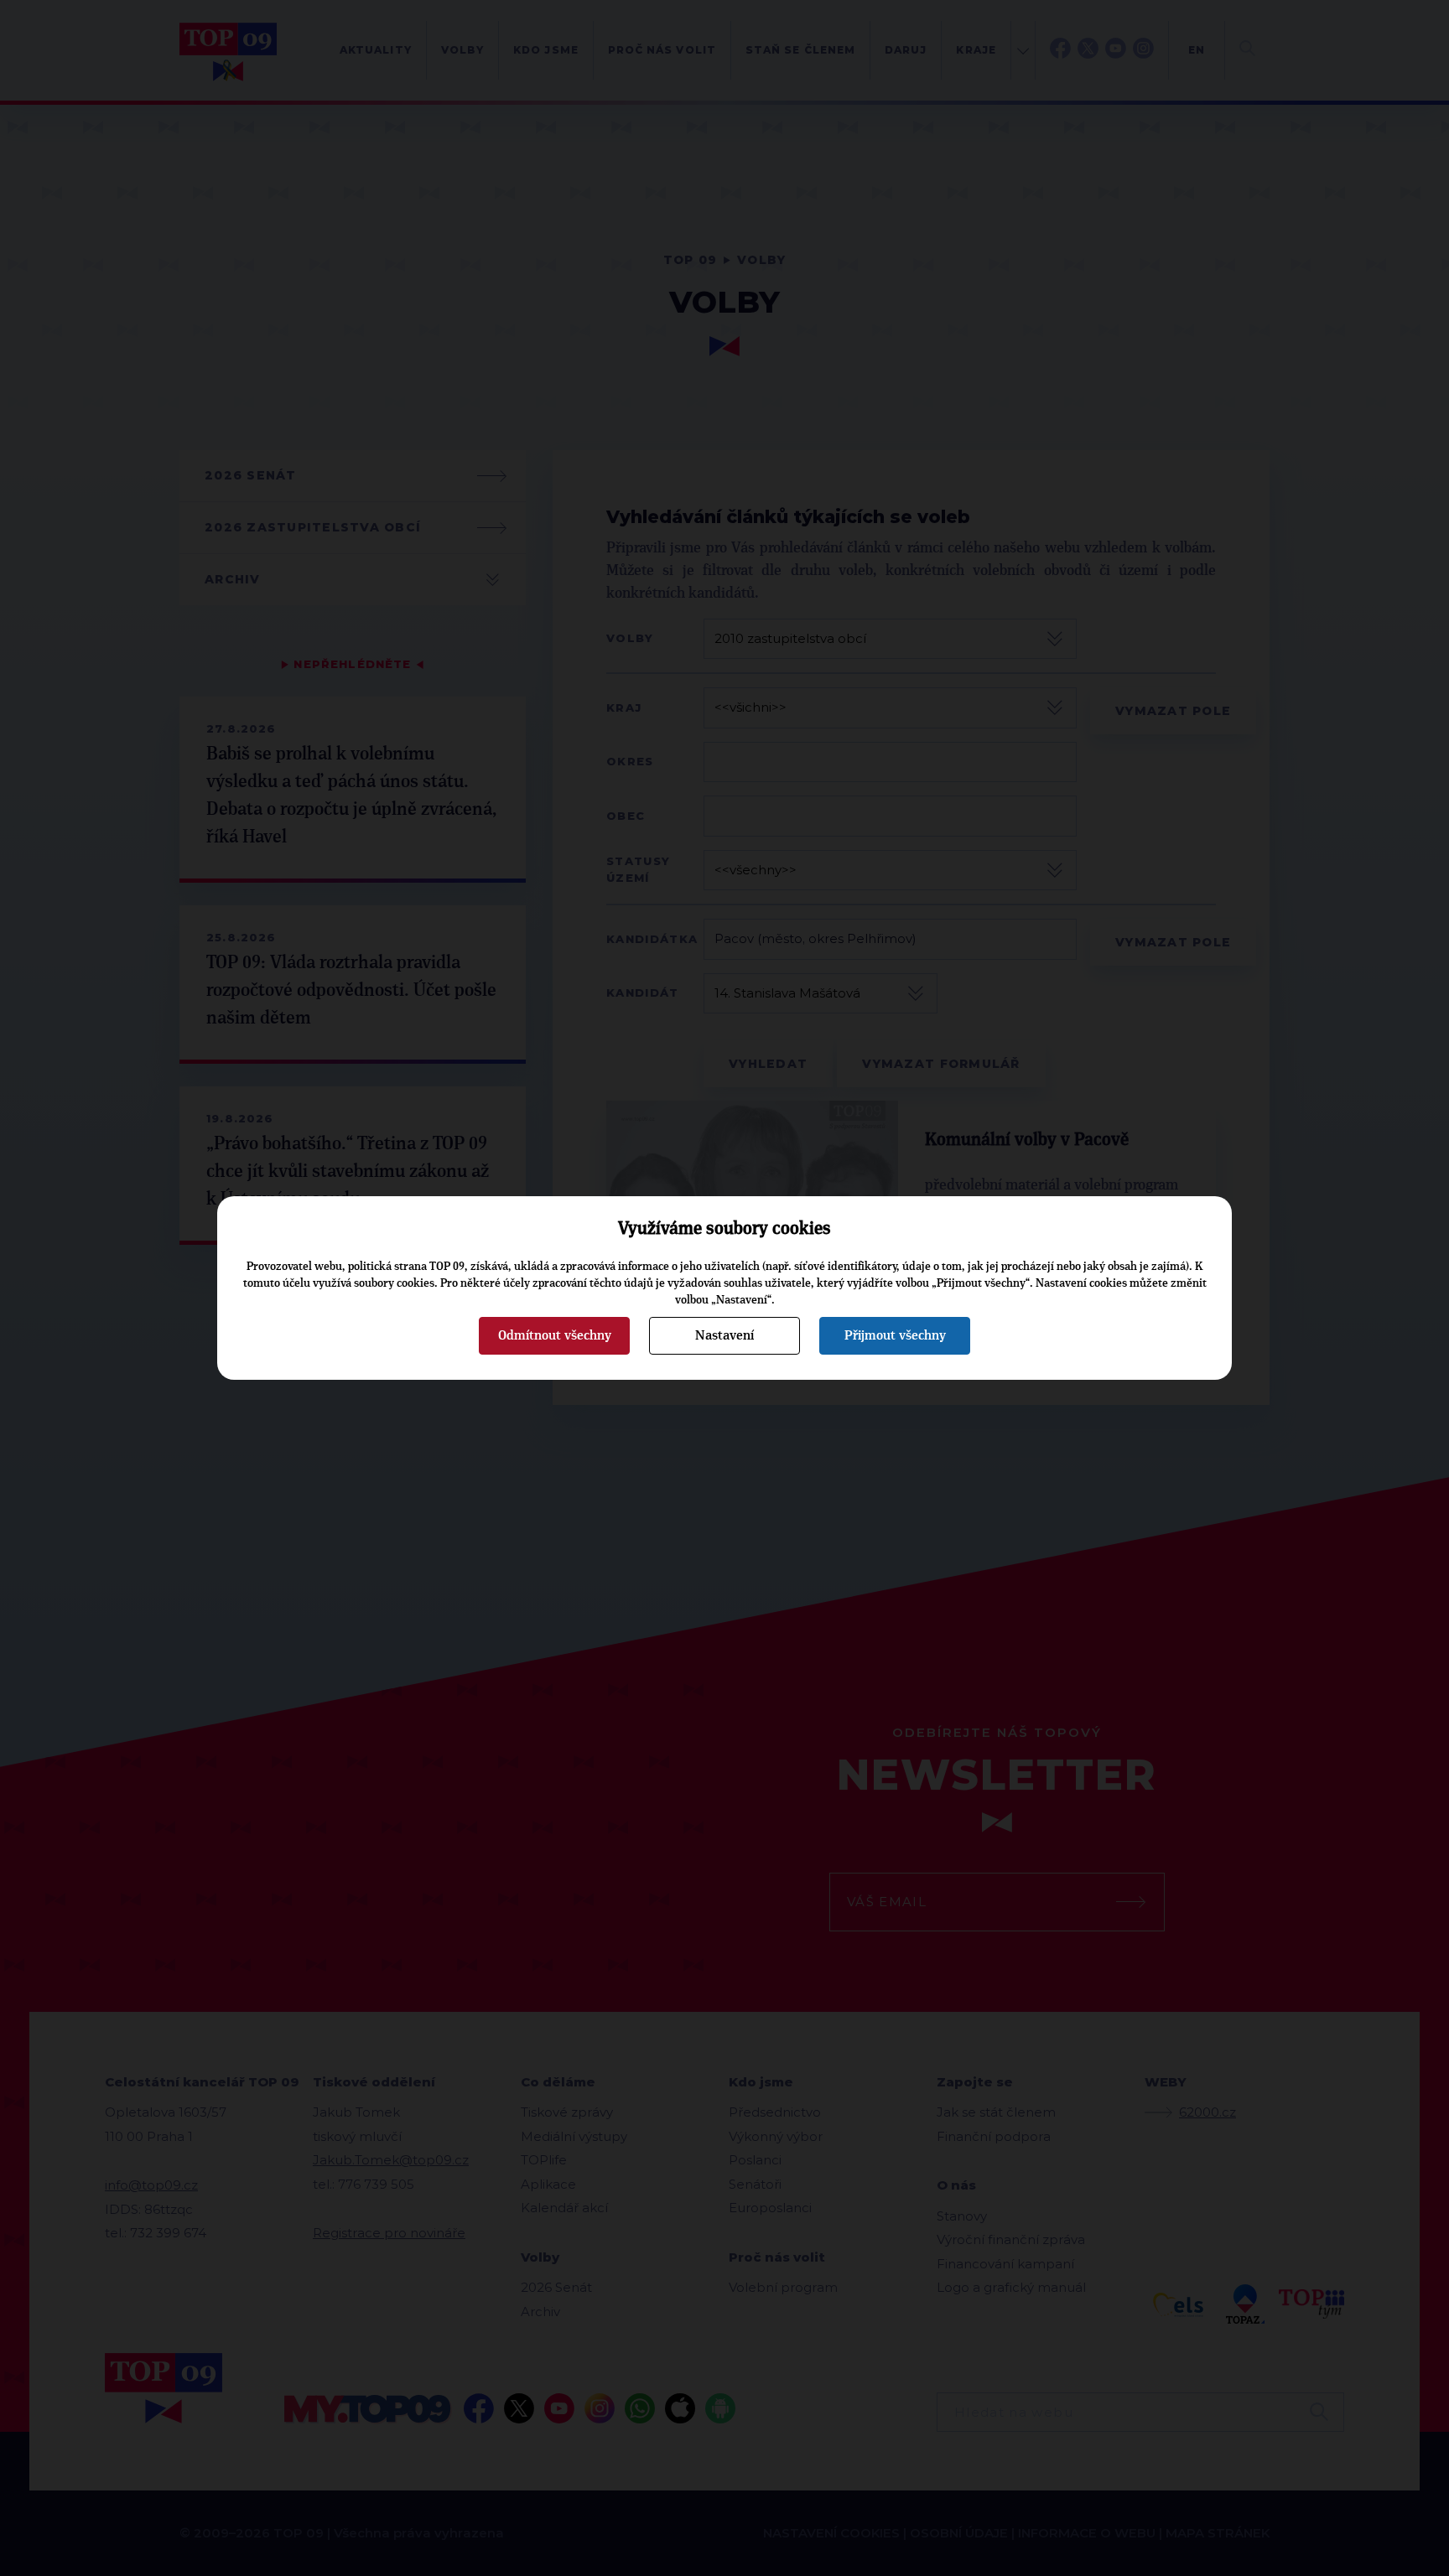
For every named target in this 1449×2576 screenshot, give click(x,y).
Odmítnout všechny (555, 1335)
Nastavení (724, 1335)
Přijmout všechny (895, 1335)
